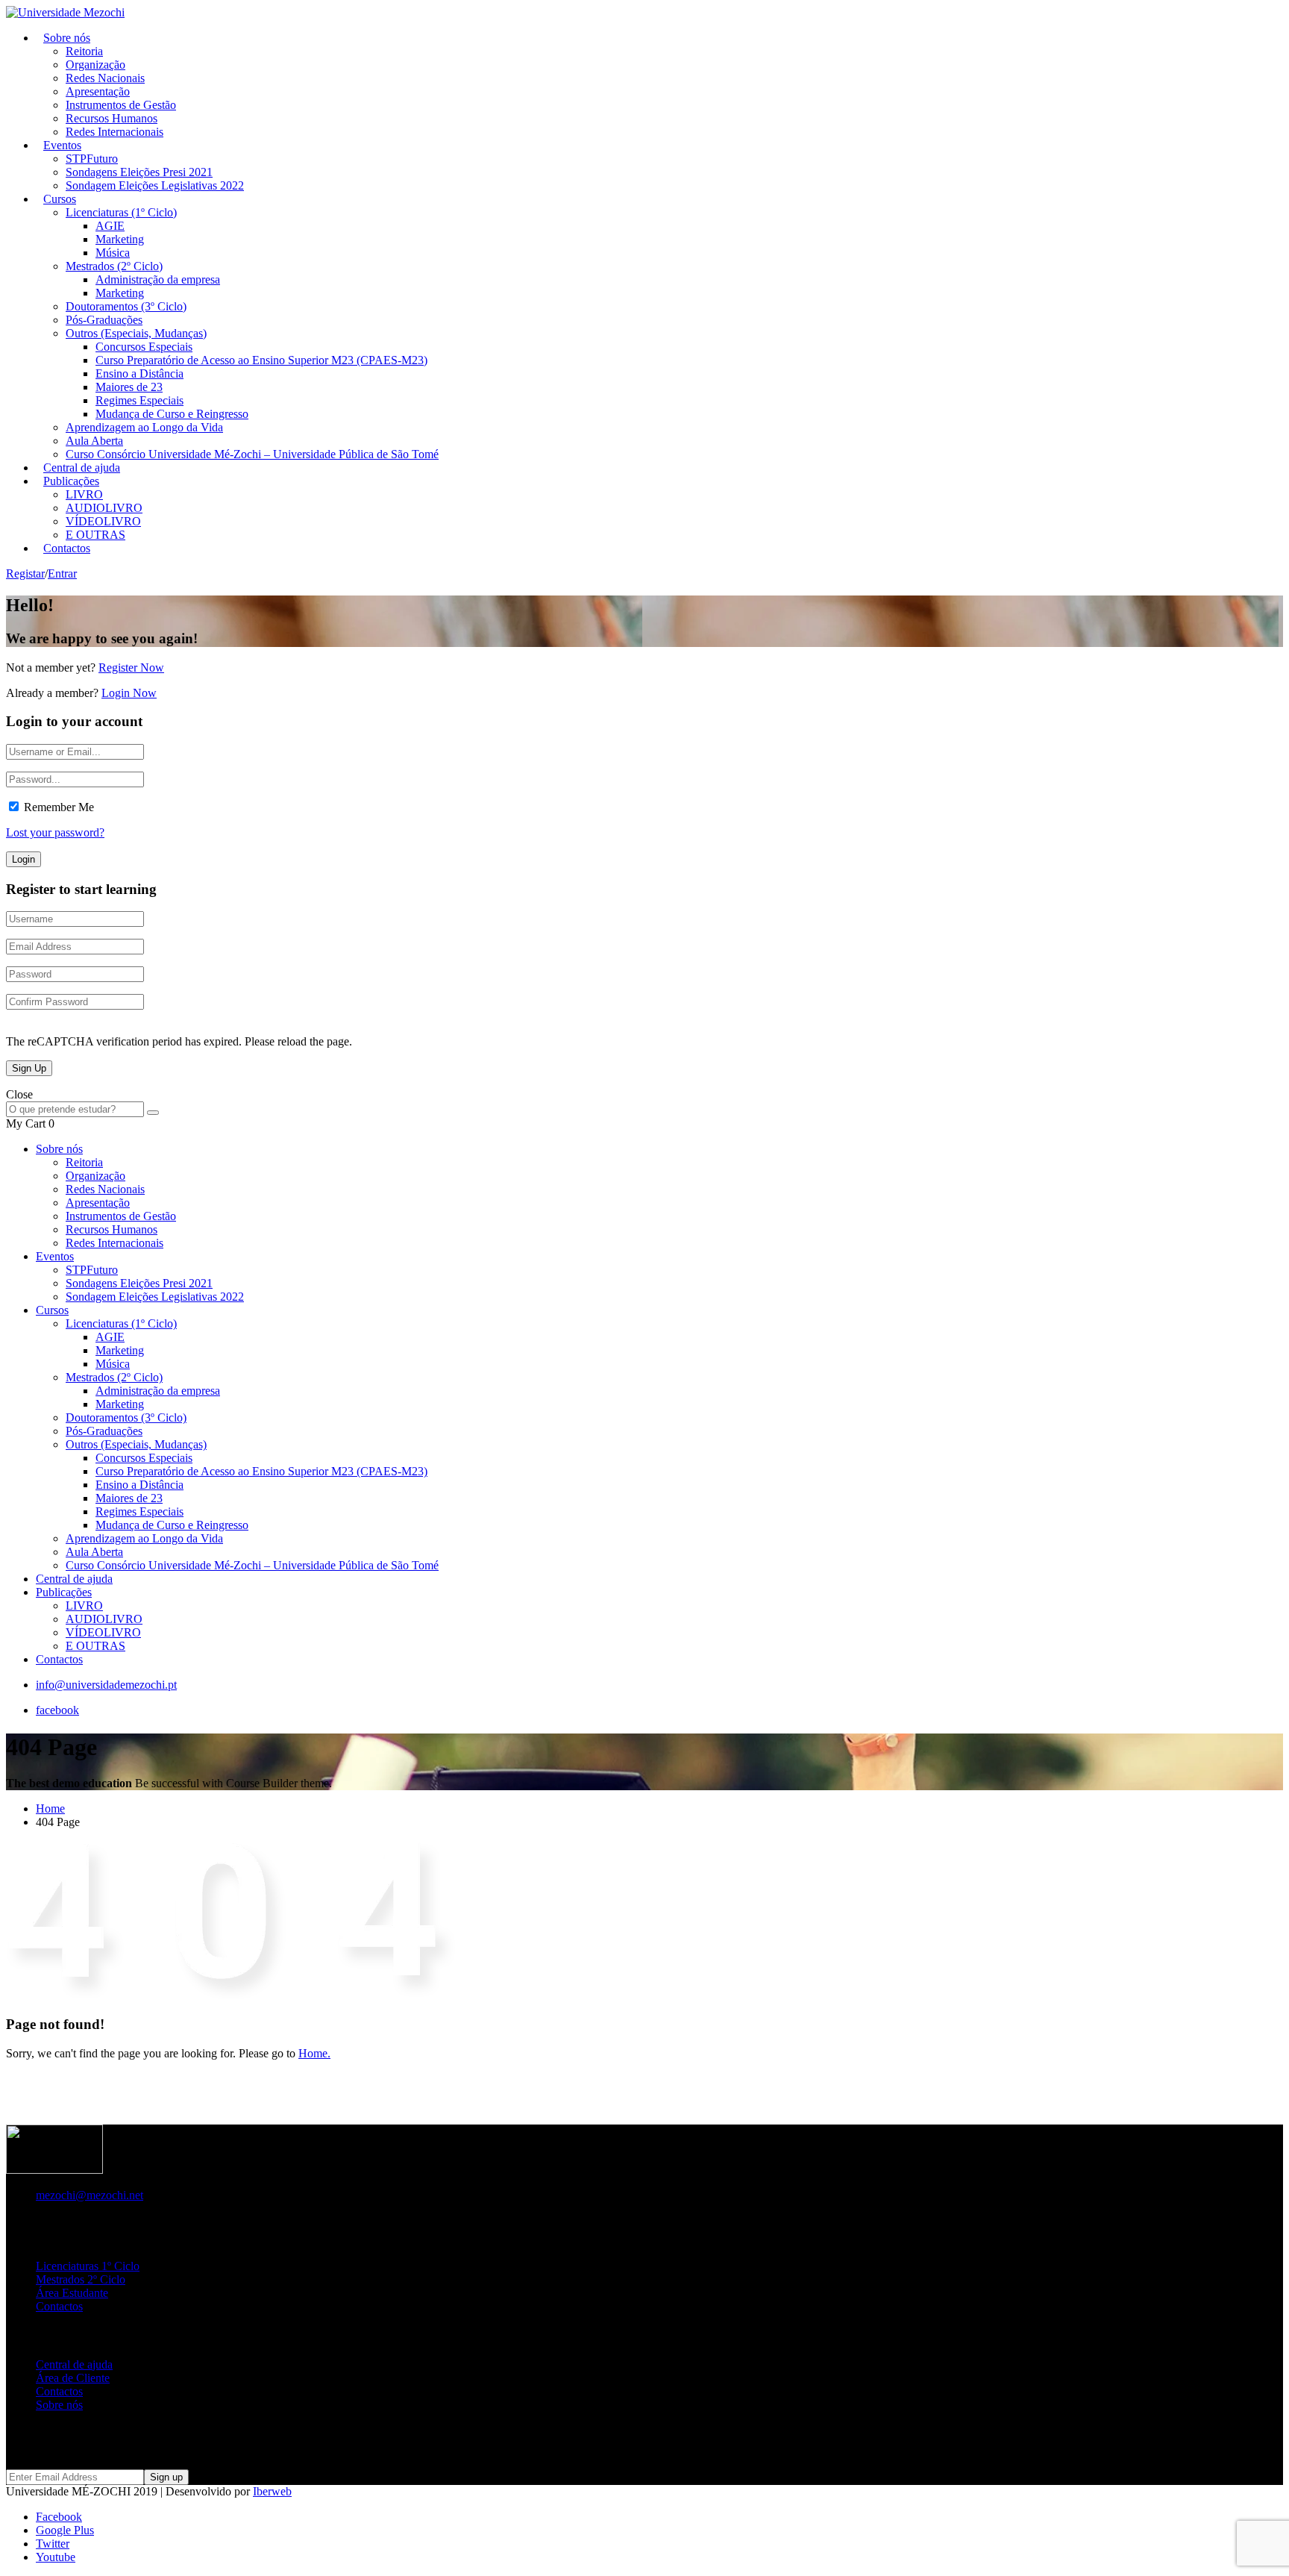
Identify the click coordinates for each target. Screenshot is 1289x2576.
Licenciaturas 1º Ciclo (88, 2266)
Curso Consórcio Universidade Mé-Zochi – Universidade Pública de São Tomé (252, 454)
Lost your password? (55, 832)
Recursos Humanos (112, 118)
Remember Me (59, 807)
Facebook (59, 2517)
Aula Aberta (94, 441)
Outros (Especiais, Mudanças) (136, 333)
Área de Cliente (73, 2378)
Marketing (120, 239)
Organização (95, 65)
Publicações (71, 481)
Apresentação (98, 91)
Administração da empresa (158, 279)
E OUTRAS (95, 1646)
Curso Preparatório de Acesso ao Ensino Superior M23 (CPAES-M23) (261, 360)
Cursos (60, 199)
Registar (25, 573)
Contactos (67, 548)
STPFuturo (92, 159)
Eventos (62, 145)
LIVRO (84, 494)
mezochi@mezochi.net (90, 2195)
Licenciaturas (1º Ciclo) (121, 212)
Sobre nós (67, 38)
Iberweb (272, 2491)
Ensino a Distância (139, 373)
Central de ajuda (74, 1579)
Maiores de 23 (129, 387)
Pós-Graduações (104, 320)
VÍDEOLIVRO (103, 521)
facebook (57, 1710)
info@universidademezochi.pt (106, 1685)
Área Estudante (72, 2293)
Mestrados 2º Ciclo (81, 2279)
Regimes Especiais (139, 400)
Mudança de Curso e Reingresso (172, 414)
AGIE (110, 226)
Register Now (131, 668)
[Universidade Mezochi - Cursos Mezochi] (65, 12)
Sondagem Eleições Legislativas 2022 (155, 185)
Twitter (53, 2544)
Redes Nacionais (105, 78)
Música (113, 253)
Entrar (62, 573)
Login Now (129, 693)
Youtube (56, 2557)
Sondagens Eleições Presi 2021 (139, 172)
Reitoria (84, 51)
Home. (314, 2053)
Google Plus (65, 2530)
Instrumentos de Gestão (121, 105)
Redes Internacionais (115, 132)
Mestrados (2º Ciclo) (114, 266)
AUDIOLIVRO (104, 508)
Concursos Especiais (144, 347)
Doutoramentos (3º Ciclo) (126, 306)
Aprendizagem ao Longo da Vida (144, 427)
